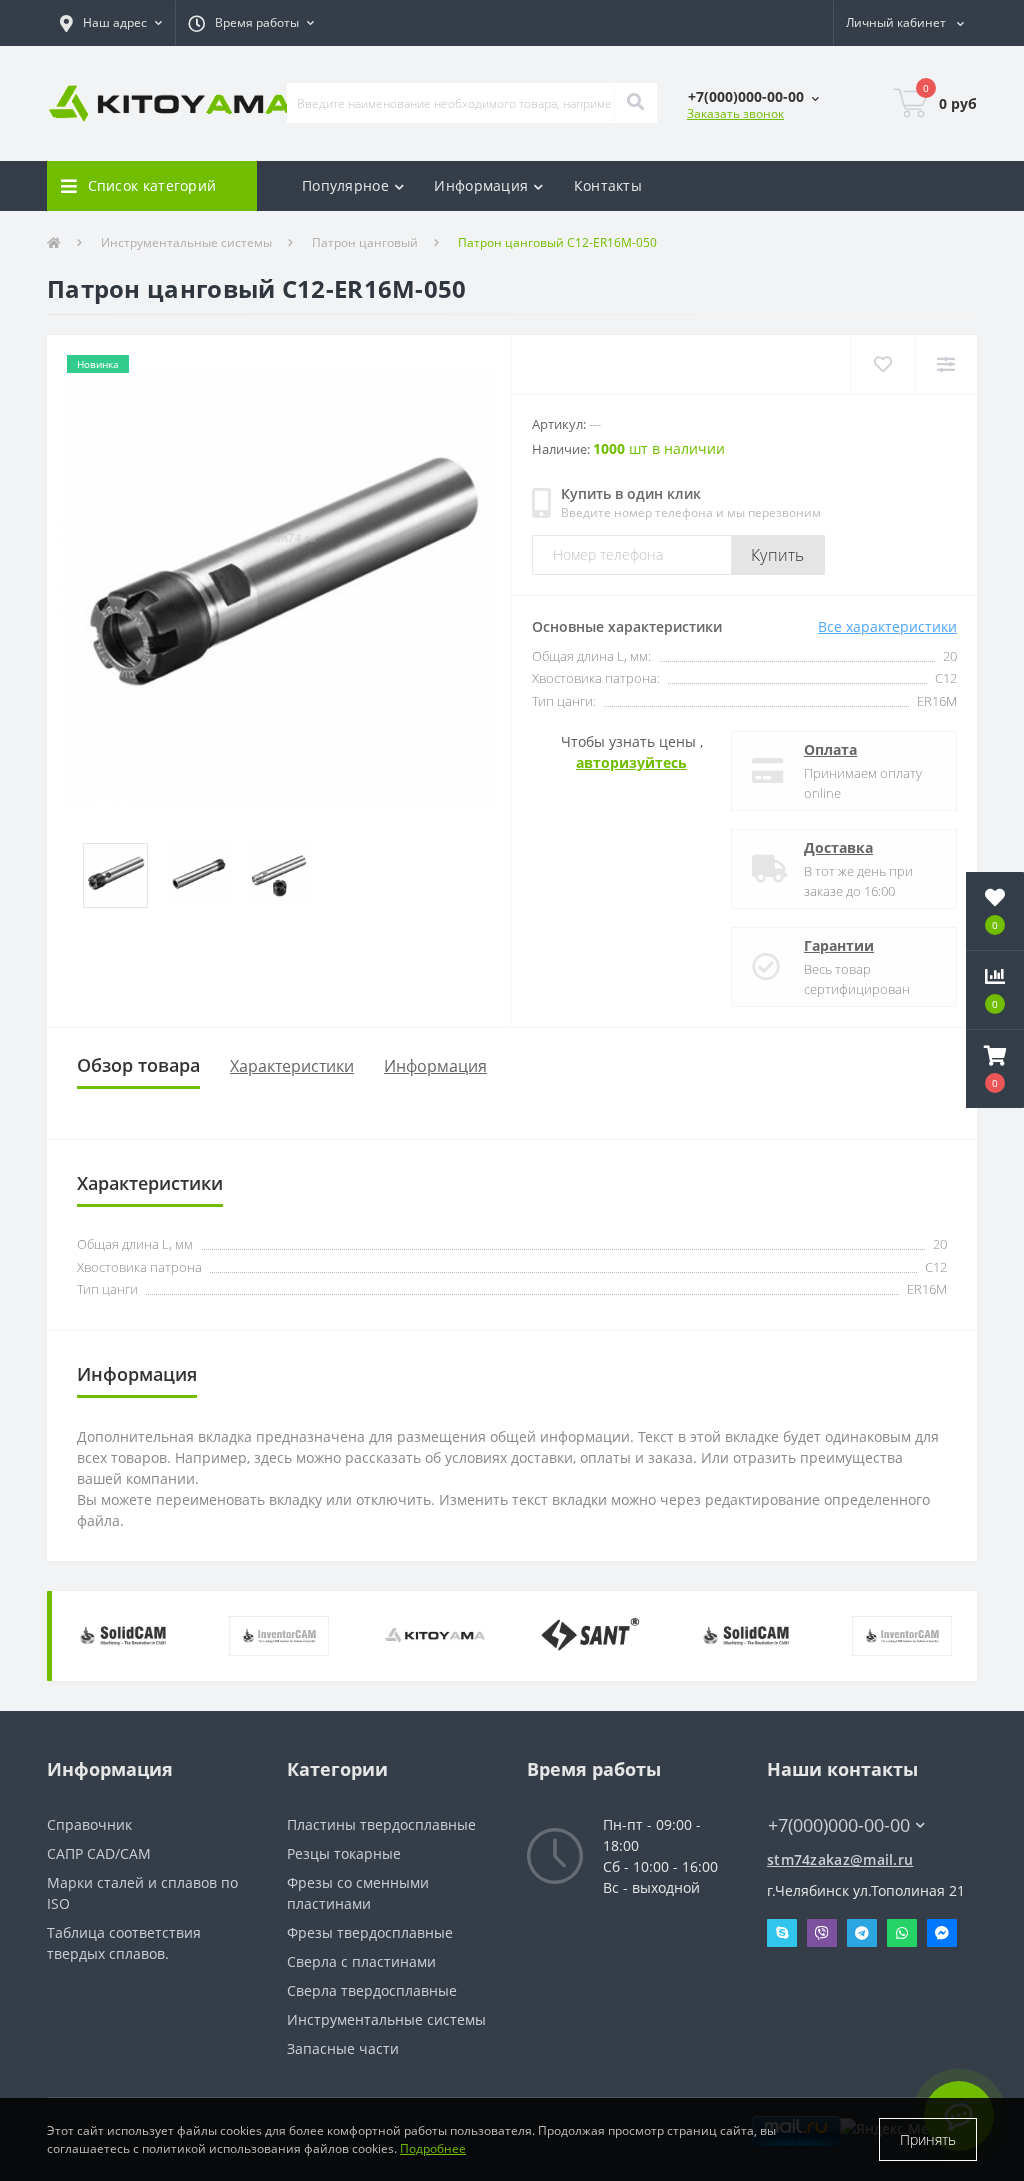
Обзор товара (138, 1065)
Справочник (89, 1824)
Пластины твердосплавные (381, 1824)
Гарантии (839, 945)
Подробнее (433, 2148)
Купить (778, 555)
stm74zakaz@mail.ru (840, 1859)
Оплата (830, 749)
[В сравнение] (945, 364)
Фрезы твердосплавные (370, 1932)
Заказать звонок (735, 113)
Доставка (838, 847)
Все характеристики (887, 626)
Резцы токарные (344, 1853)
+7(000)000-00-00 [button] (839, 1825)
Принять (928, 2139)
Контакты (608, 185)
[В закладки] (882, 364)
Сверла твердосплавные (372, 1990)
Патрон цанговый (365, 242)
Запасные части (343, 2048)
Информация (435, 1066)
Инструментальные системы (186, 242)
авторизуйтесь (631, 762)
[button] (111, 23)
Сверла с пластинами (361, 1961)
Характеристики (292, 1066)
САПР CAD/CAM (99, 1853)
